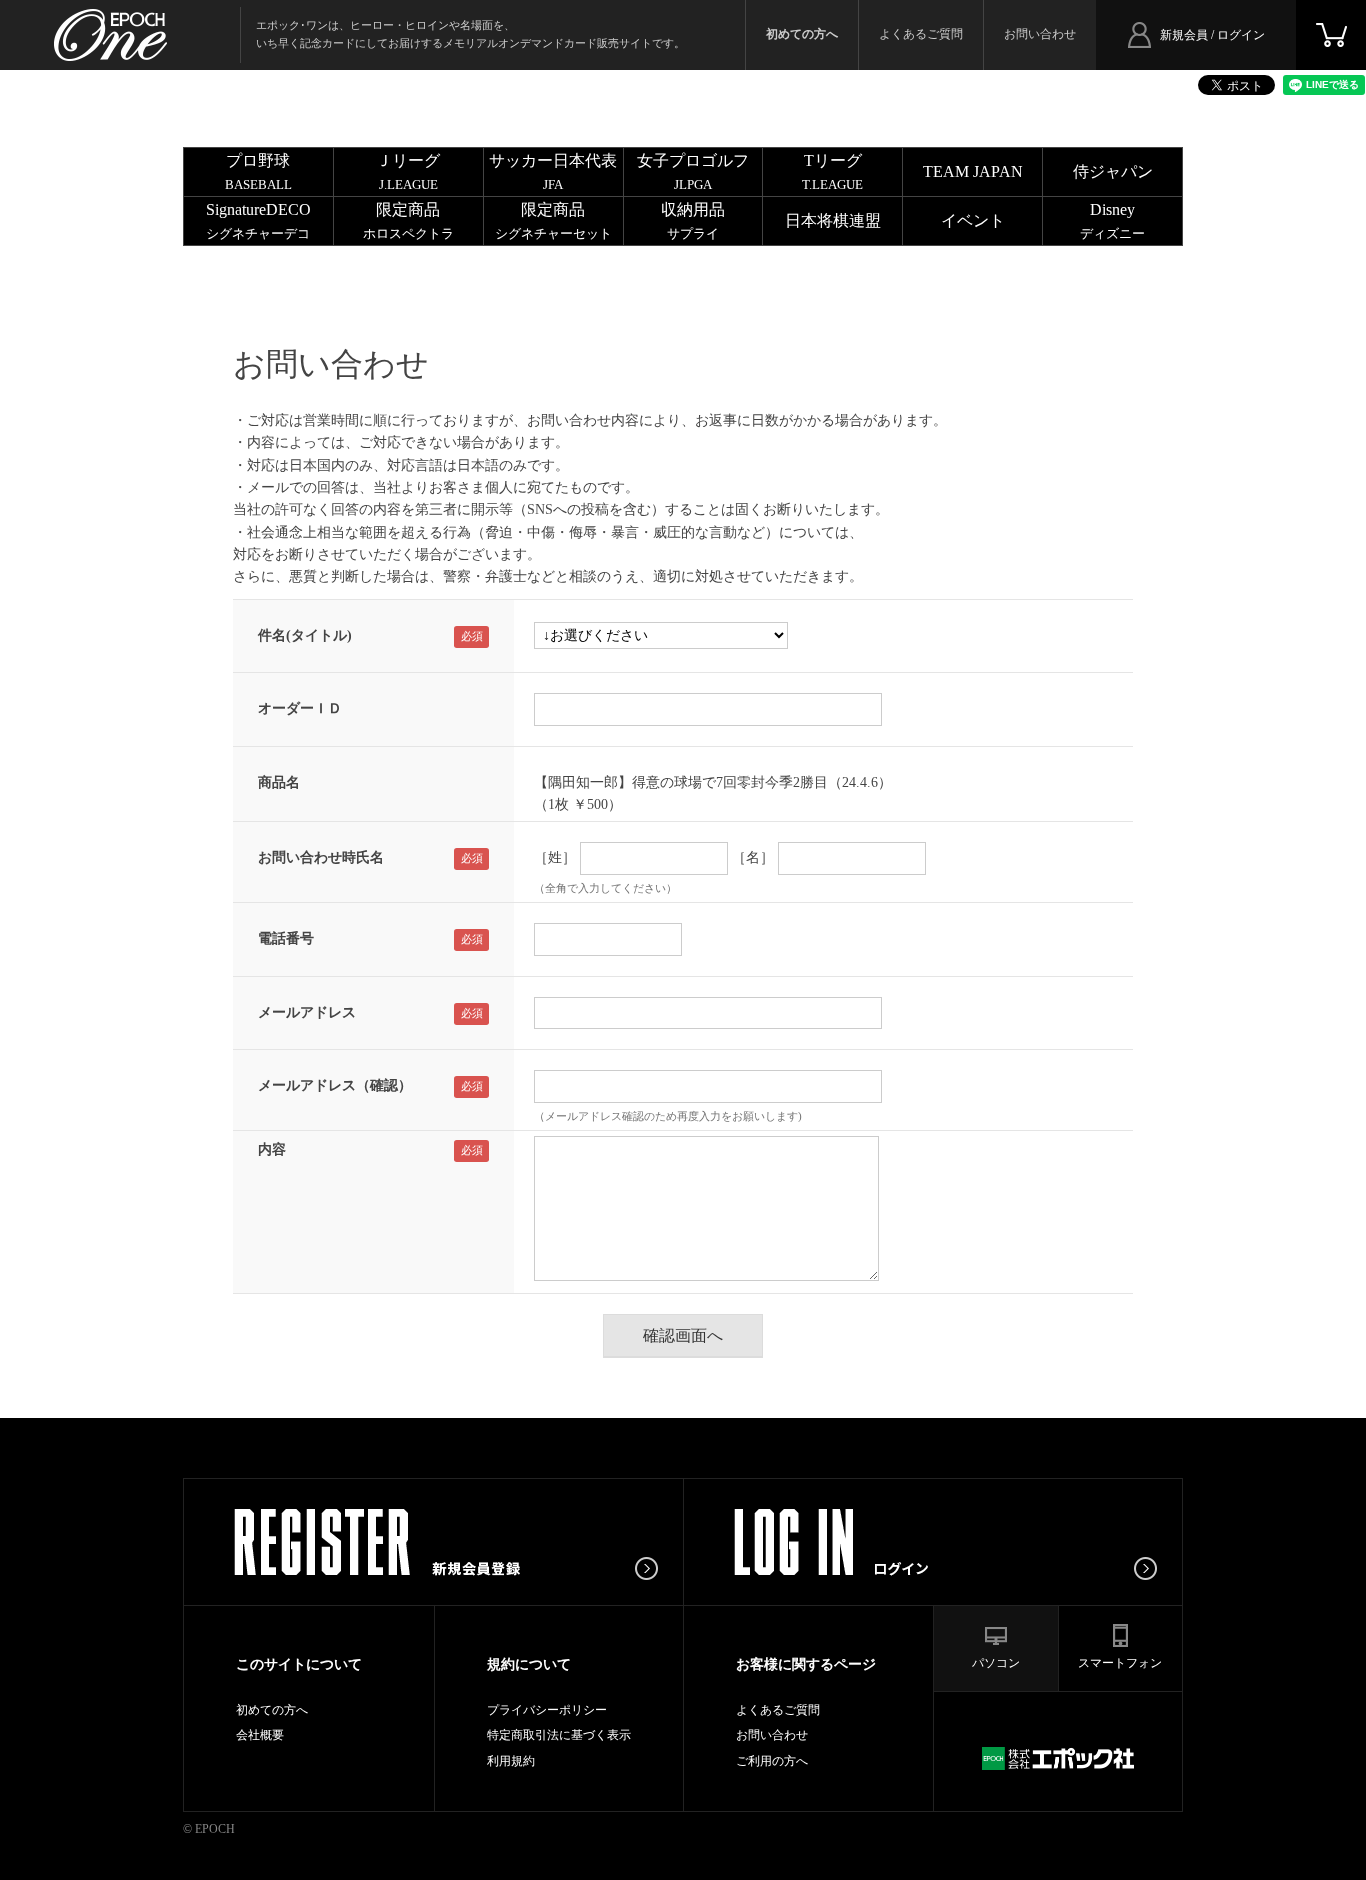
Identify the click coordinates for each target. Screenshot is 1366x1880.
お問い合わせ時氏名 (321, 857)
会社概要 (260, 1735)
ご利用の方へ (772, 1761)
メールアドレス (307, 1012)
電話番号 (286, 938)
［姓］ (555, 857)
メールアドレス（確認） (335, 1085)
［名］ (753, 857)
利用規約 (511, 1761)
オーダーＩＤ (300, 708)
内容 (272, 1149)
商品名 (279, 782)
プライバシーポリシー (547, 1710)
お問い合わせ (1040, 34)
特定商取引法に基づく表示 (559, 1735)
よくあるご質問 (921, 34)
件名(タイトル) (305, 635)
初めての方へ (272, 1710)
